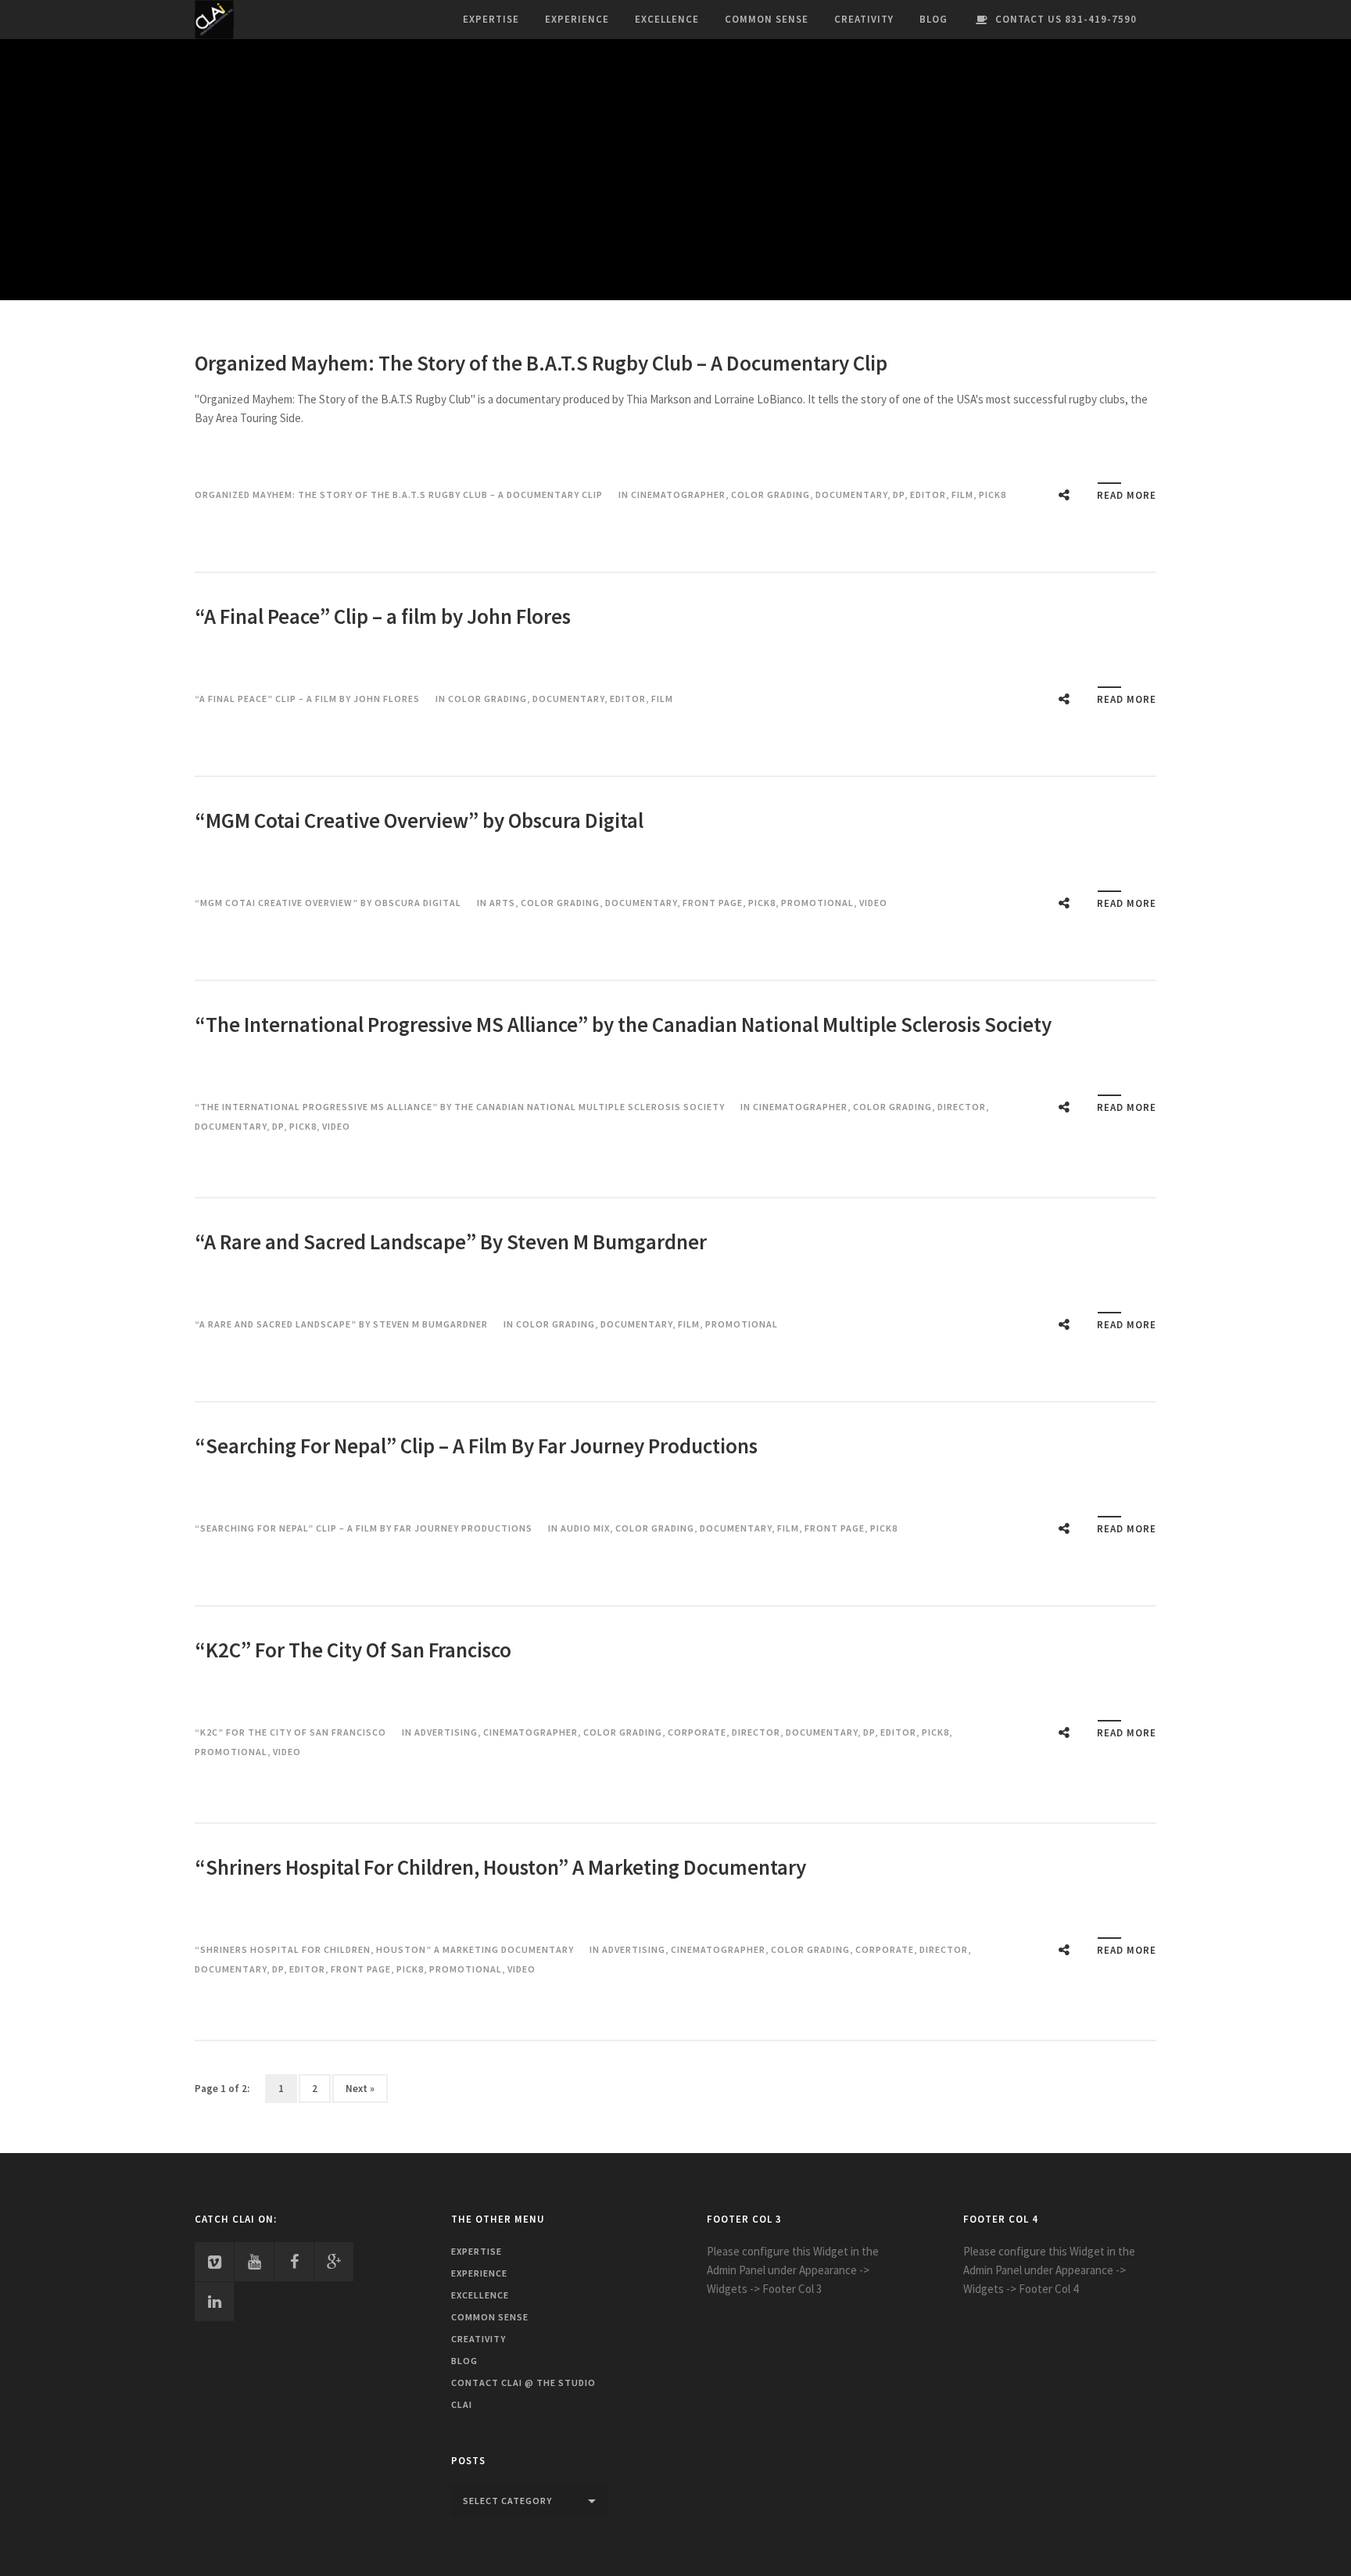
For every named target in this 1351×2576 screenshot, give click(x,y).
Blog (934, 19)
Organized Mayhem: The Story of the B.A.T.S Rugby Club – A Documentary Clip (541, 363)
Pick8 (993, 494)
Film (962, 494)
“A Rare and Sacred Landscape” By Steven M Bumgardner (451, 1241)
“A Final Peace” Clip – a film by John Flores (383, 616)
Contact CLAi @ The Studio (523, 2383)
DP (899, 494)
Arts (502, 903)
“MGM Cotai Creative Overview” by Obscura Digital (419, 820)
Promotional (817, 903)
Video (873, 903)
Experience (577, 19)
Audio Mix (585, 1528)
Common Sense (767, 19)
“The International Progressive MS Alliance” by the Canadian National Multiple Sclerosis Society (623, 1024)
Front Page (713, 903)
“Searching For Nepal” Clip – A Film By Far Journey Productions (476, 1446)
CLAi (462, 2404)
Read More (1127, 495)
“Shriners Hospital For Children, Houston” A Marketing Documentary (500, 1867)
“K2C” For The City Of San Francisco (353, 1650)
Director (962, 1107)
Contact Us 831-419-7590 (1066, 19)
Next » (360, 2089)
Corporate (697, 1732)
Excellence (667, 19)
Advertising (446, 1732)
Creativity (864, 19)
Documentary (851, 494)
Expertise (491, 19)
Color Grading (770, 494)
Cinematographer (678, 494)
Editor (928, 494)
